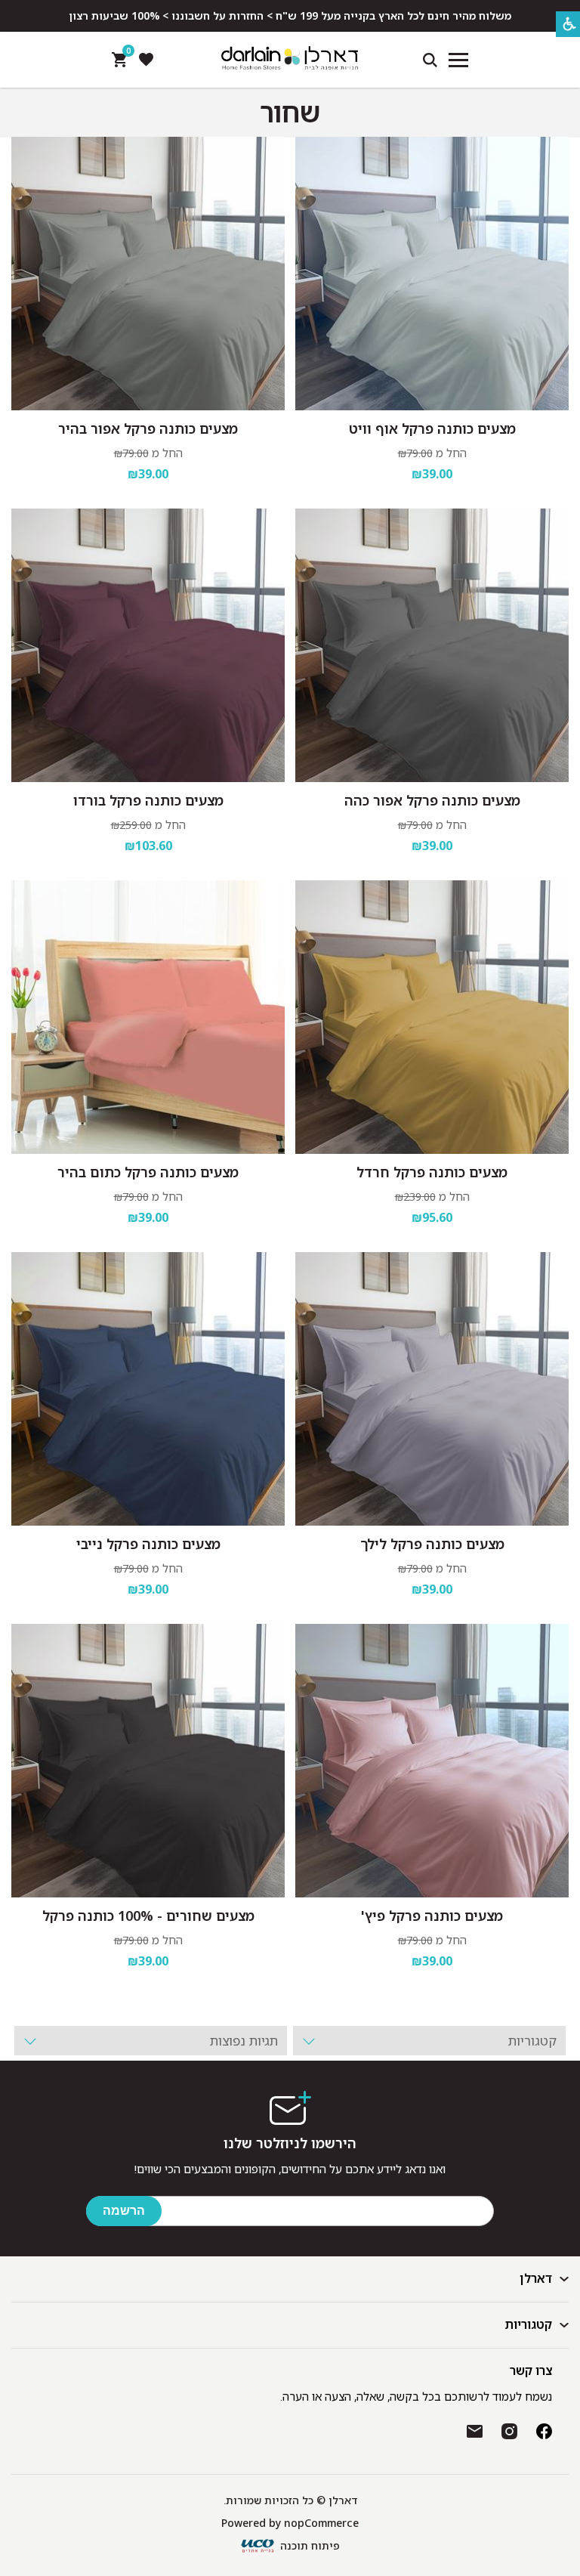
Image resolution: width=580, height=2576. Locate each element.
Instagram (509, 2431)
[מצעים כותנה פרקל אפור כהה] (432, 645)
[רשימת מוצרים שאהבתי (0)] (146, 60)
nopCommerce (321, 2523)
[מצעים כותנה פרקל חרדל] (432, 1017)
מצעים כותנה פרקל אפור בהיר (148, 428)
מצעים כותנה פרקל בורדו (148, 800)
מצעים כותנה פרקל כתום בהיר (148, 1172)
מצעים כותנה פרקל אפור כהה (432, 800)
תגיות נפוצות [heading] (244, 2041)
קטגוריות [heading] (532, 2041)
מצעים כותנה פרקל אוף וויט (432, 428)
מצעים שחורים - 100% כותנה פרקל (148, 1916)
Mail (475, 2431)
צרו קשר (531, 2370)
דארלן (536, 2278)
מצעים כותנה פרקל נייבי (148, 1544)
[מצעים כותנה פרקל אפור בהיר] (148, 274)
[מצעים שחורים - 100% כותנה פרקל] (148, 1761)
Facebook (544, 2431)
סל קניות (126, 54)
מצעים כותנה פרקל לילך (432, 1544)
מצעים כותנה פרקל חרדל (432, 1172)
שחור (290, 113)
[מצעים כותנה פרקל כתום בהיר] (148, 1017)
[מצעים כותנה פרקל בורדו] (148, 645)
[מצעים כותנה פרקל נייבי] (148, 1389)
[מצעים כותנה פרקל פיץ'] (432, 1761)
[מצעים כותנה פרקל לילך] (432, 1389)
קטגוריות (529, 2324)
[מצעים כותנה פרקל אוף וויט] (432, 274)
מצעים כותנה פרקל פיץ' (432, 1916)
